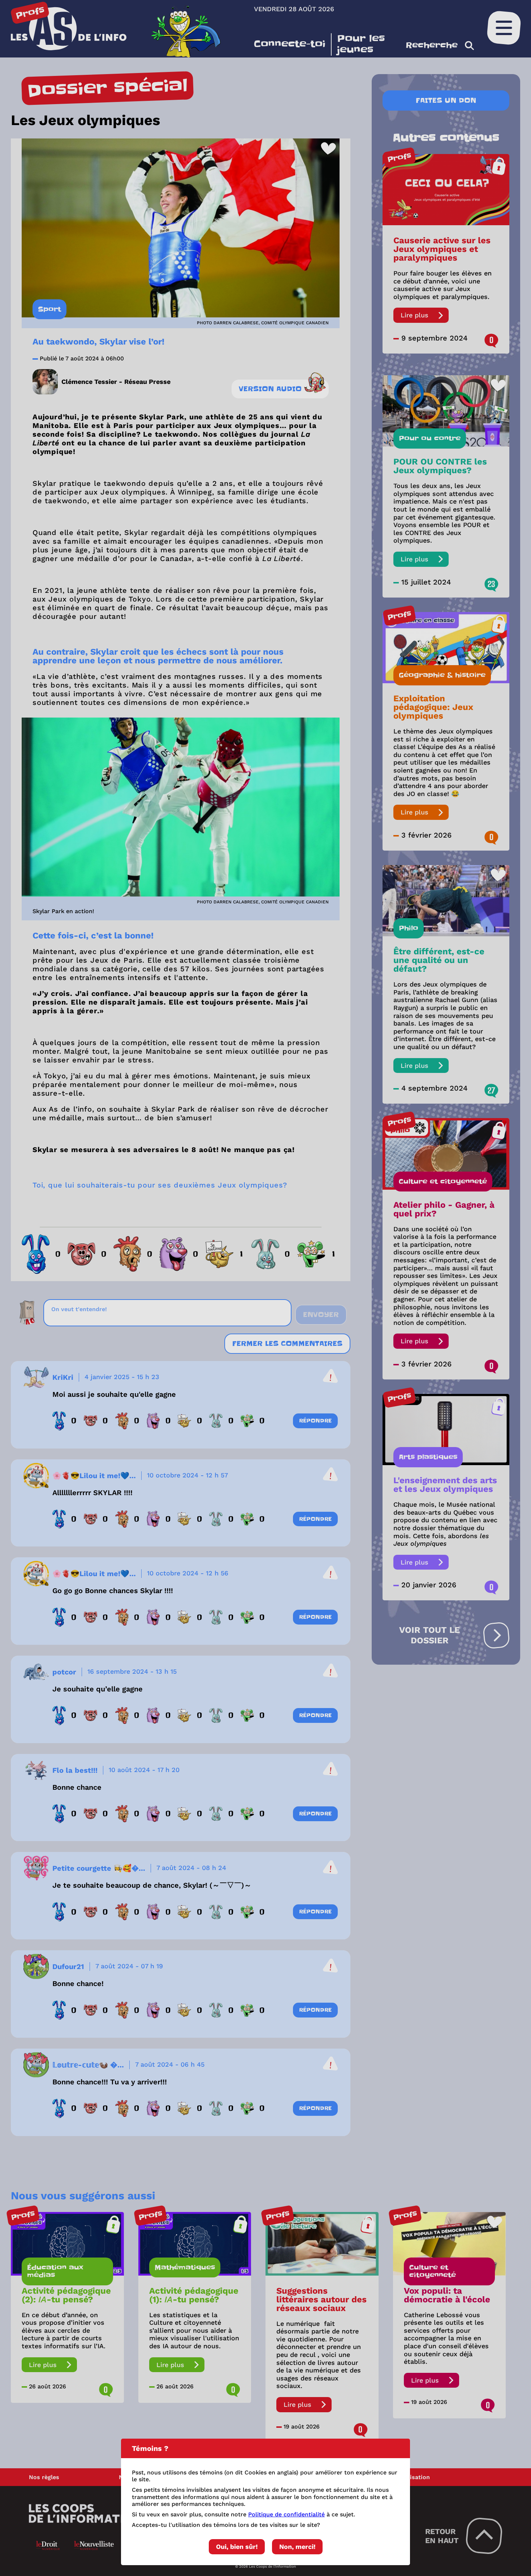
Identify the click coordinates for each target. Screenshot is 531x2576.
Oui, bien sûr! (237, 2547)
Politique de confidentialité (286, 2514)
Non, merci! (297, 2547)
